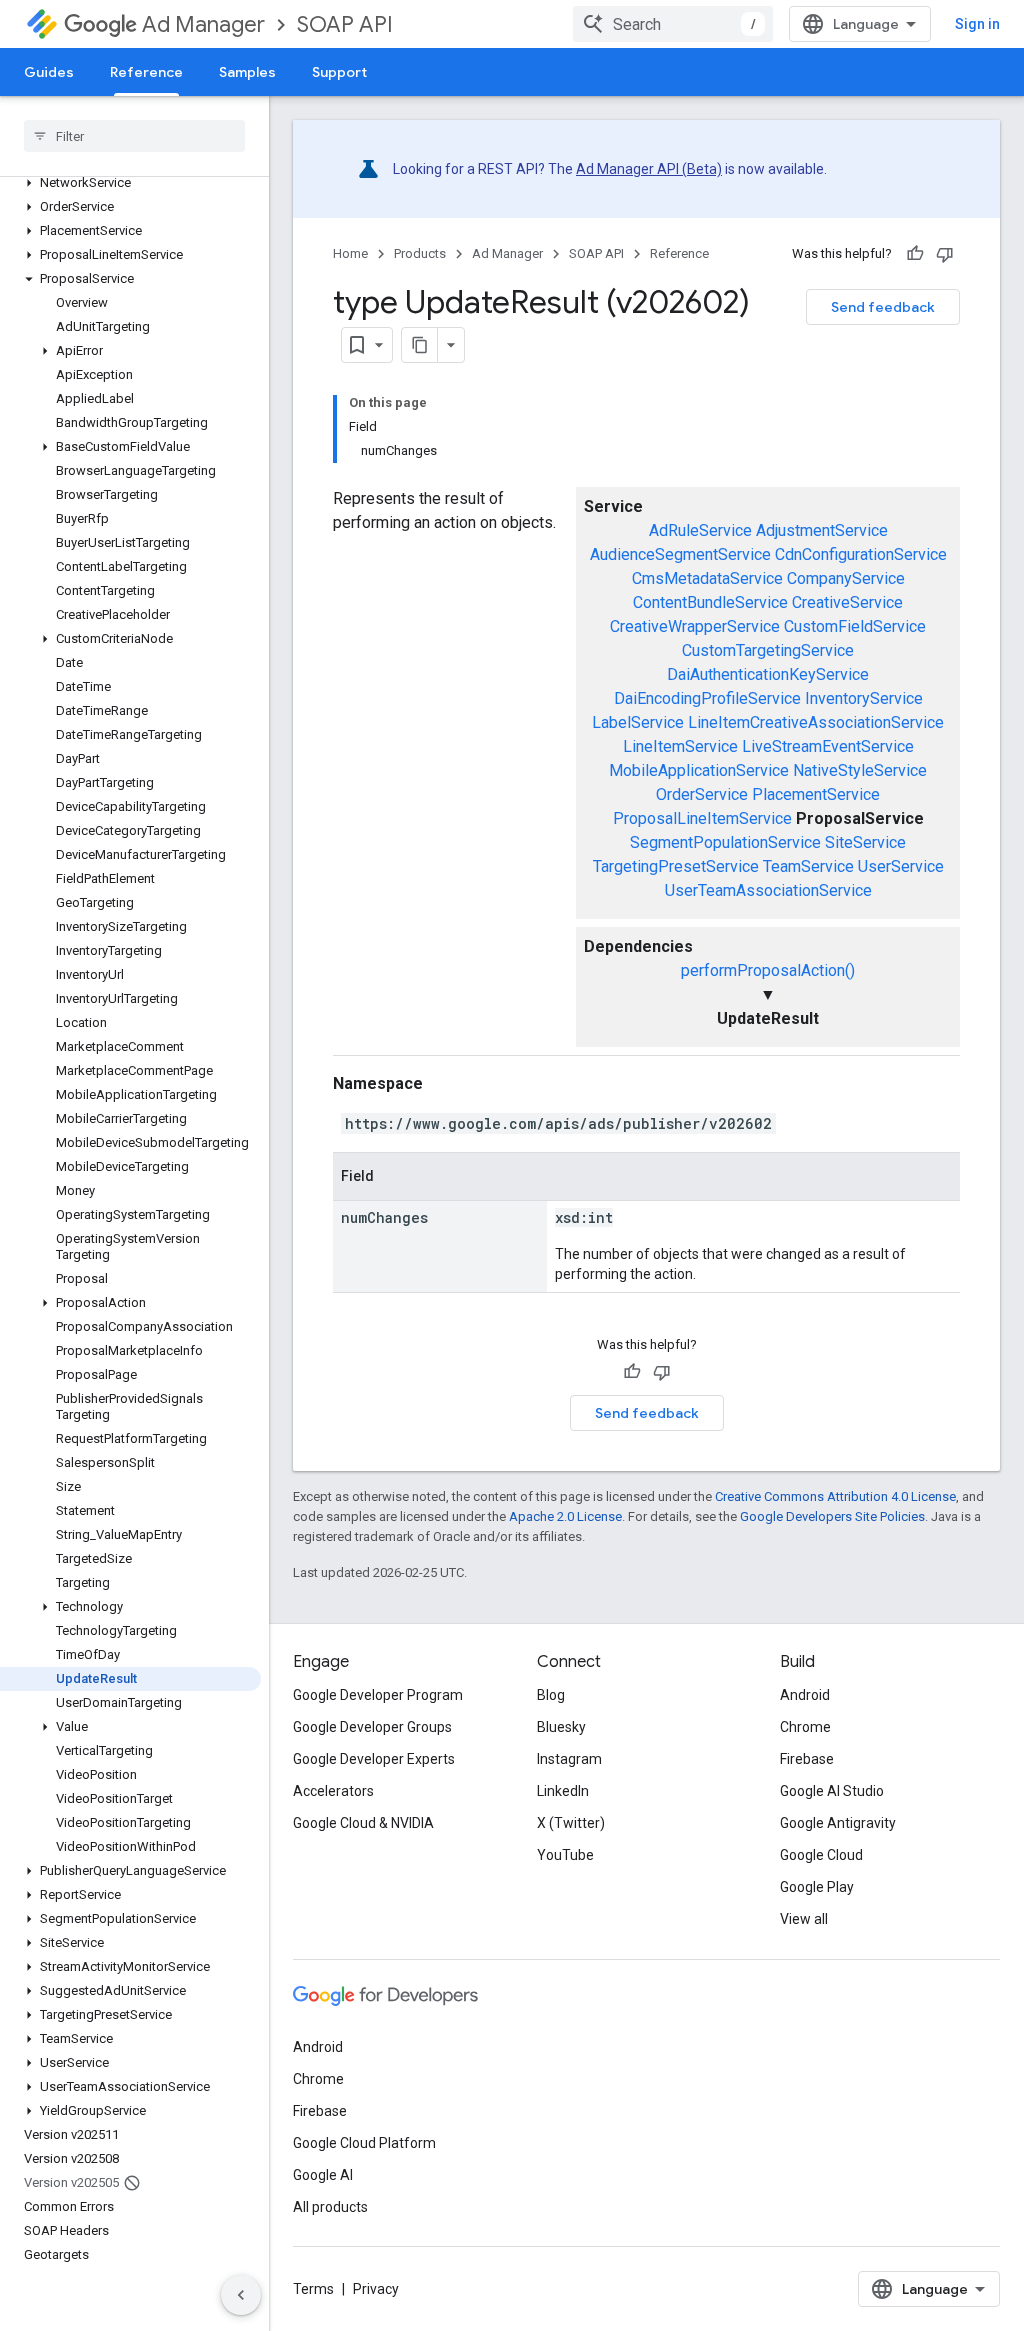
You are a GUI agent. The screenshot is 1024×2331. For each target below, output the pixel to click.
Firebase (807, 1759)
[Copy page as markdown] (420, 345)
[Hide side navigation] (241, 2295)
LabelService (638, 722)
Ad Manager (203, 24)
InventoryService (864, 698)
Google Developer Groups (372, 1727)
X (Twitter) (571, 1823)
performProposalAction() (768, 970)
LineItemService (680, 746)
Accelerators (333, 1791)
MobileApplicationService (699, 770)
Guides (49, 72)
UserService (901, 866)
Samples (247, 72)
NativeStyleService (860, 770)
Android (805, 1695)
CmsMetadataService (707, 578)
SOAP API (345, 24)
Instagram (569, 1759)
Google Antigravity (838, 1823)
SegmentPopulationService (725, 842)
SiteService (865, 842)
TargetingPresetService (676, 866)
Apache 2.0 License (565, 1516)
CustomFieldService (855, 626)
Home (350, 253)
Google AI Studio (832, 1791)
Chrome (805, 1727)
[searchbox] (134, 136)
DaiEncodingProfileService (707, 698)
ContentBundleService (710, 602)
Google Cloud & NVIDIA (363, 1823)
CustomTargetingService (768, 650)
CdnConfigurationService (861, 554)
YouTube (565, 1855)
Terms (313, 2289)
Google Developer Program (378, 1695)
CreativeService (847, 602)
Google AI (323, 2175)
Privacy (376, 2289)
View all (804, 1919)
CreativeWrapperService (695, 626)
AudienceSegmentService (680, 554)
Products (420, 253)
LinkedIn (563, 1791)
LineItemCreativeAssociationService (816, 722)
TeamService (808, 866)
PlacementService (816, 794)
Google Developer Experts (374, 1759)
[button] (130, 183)
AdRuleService (700, 530)
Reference (146, 72)
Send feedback (883, 307)
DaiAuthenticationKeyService (768, 674)
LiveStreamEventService (828, 746)
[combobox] (673, 24)
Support (339, 72)
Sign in (977, 24)
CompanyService (846, 578)
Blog (551, 1695)
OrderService (702, 794)
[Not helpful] (945, 254)
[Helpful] (915, 254)
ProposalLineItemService (702, 818)
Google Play (817, 1887)
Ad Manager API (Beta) (649, 169)
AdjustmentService (822, 530)
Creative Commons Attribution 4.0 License (835, 1496)
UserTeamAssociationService (768, 890)
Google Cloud (821, 1855)
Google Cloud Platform (364, 2143)
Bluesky (561, 1727)
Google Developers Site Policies (832, 1516)
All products (330, 2207)
